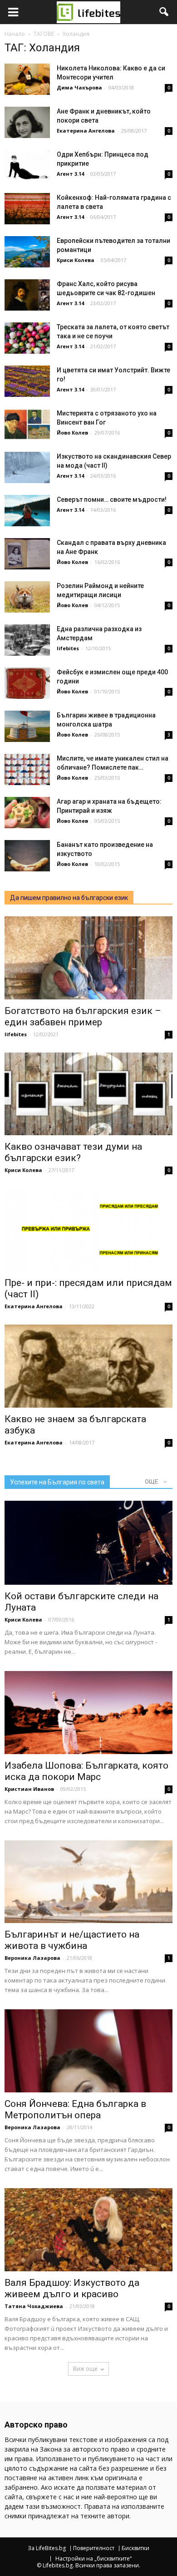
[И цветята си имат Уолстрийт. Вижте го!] (27, 381)
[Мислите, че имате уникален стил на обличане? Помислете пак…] (27, 769)
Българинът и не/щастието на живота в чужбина (72, 1940)
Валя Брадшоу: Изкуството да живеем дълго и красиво (72, 2288)
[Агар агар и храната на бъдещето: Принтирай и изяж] (27, 813)
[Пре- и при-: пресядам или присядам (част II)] (88, 1230)
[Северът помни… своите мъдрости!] (27, 511)
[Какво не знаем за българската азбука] (88, 1366)
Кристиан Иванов (29, 1789)
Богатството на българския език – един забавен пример (83, 1016)
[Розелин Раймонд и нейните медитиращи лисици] (27, 597)
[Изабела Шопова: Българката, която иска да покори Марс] (88, 1713)
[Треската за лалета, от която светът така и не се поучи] (27, 338)
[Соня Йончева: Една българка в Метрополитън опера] (88, 2051)
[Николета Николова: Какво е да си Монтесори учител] (27, 79)
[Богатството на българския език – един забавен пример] (88, 958)
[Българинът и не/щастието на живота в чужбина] (88, 1882)
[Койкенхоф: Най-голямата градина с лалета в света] (27, 209)
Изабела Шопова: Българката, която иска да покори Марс (86, 1771)
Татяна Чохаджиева (34, 2306)
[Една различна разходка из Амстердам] (27, 640)
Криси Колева (76, 260)
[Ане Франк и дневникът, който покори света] (27, 122)
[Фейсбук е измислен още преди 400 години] (27, 683)
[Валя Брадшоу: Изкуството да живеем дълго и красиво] (88, 2230)
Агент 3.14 (70, 174)
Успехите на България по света (57, 1482)
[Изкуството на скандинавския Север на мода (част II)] (27, 467)
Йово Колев (72, 433)
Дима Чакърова (79, 87)
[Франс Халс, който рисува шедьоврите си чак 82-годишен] (27, 295)
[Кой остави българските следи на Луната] (88, 1543)
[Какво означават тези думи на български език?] (88, 1094)
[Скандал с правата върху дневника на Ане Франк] (27, 554)
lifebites (68, 648)
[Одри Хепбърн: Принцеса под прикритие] (27, 166)
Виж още (85, 2369)
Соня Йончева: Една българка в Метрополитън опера (75, 2109)
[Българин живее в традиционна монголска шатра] (27, 726)
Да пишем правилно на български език (69, 898)
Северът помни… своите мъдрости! (112, 499)
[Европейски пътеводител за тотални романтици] (27, 252)
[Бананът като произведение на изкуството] (27, 856)
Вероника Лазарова (32, 1958)
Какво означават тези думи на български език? (73, 1152)
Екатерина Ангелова (86, 131)
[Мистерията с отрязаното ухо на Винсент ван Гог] (27, 424)
